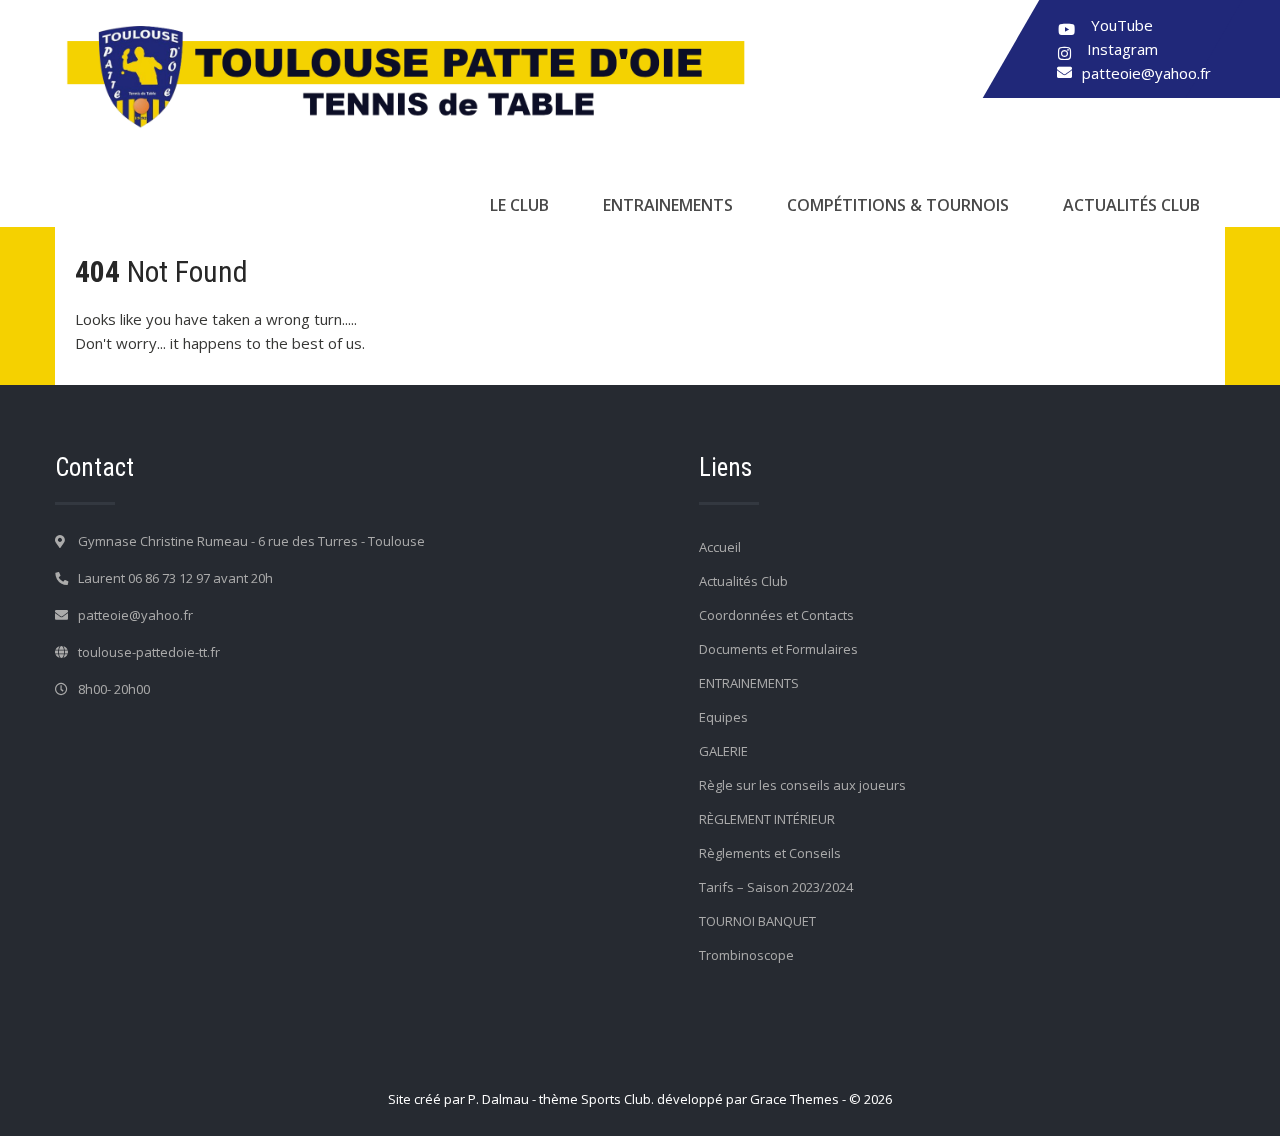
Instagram (1122, 49)
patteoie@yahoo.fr (1146, 73)
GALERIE (723, 751)
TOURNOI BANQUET (757, 921)
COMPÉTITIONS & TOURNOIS (898, 205)
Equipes (723, 717)
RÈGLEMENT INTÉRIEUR (767, 819)
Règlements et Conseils (770, 853)
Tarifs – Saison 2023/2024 (776, 887)
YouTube (1122, 25)
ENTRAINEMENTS (668, 205)
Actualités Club (1131, 205)
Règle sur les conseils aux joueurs (802, 785)
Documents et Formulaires (778, 649)
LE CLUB (519, 205)
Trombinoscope (746, 955)
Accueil (720, 547)
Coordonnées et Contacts (776, 615)
